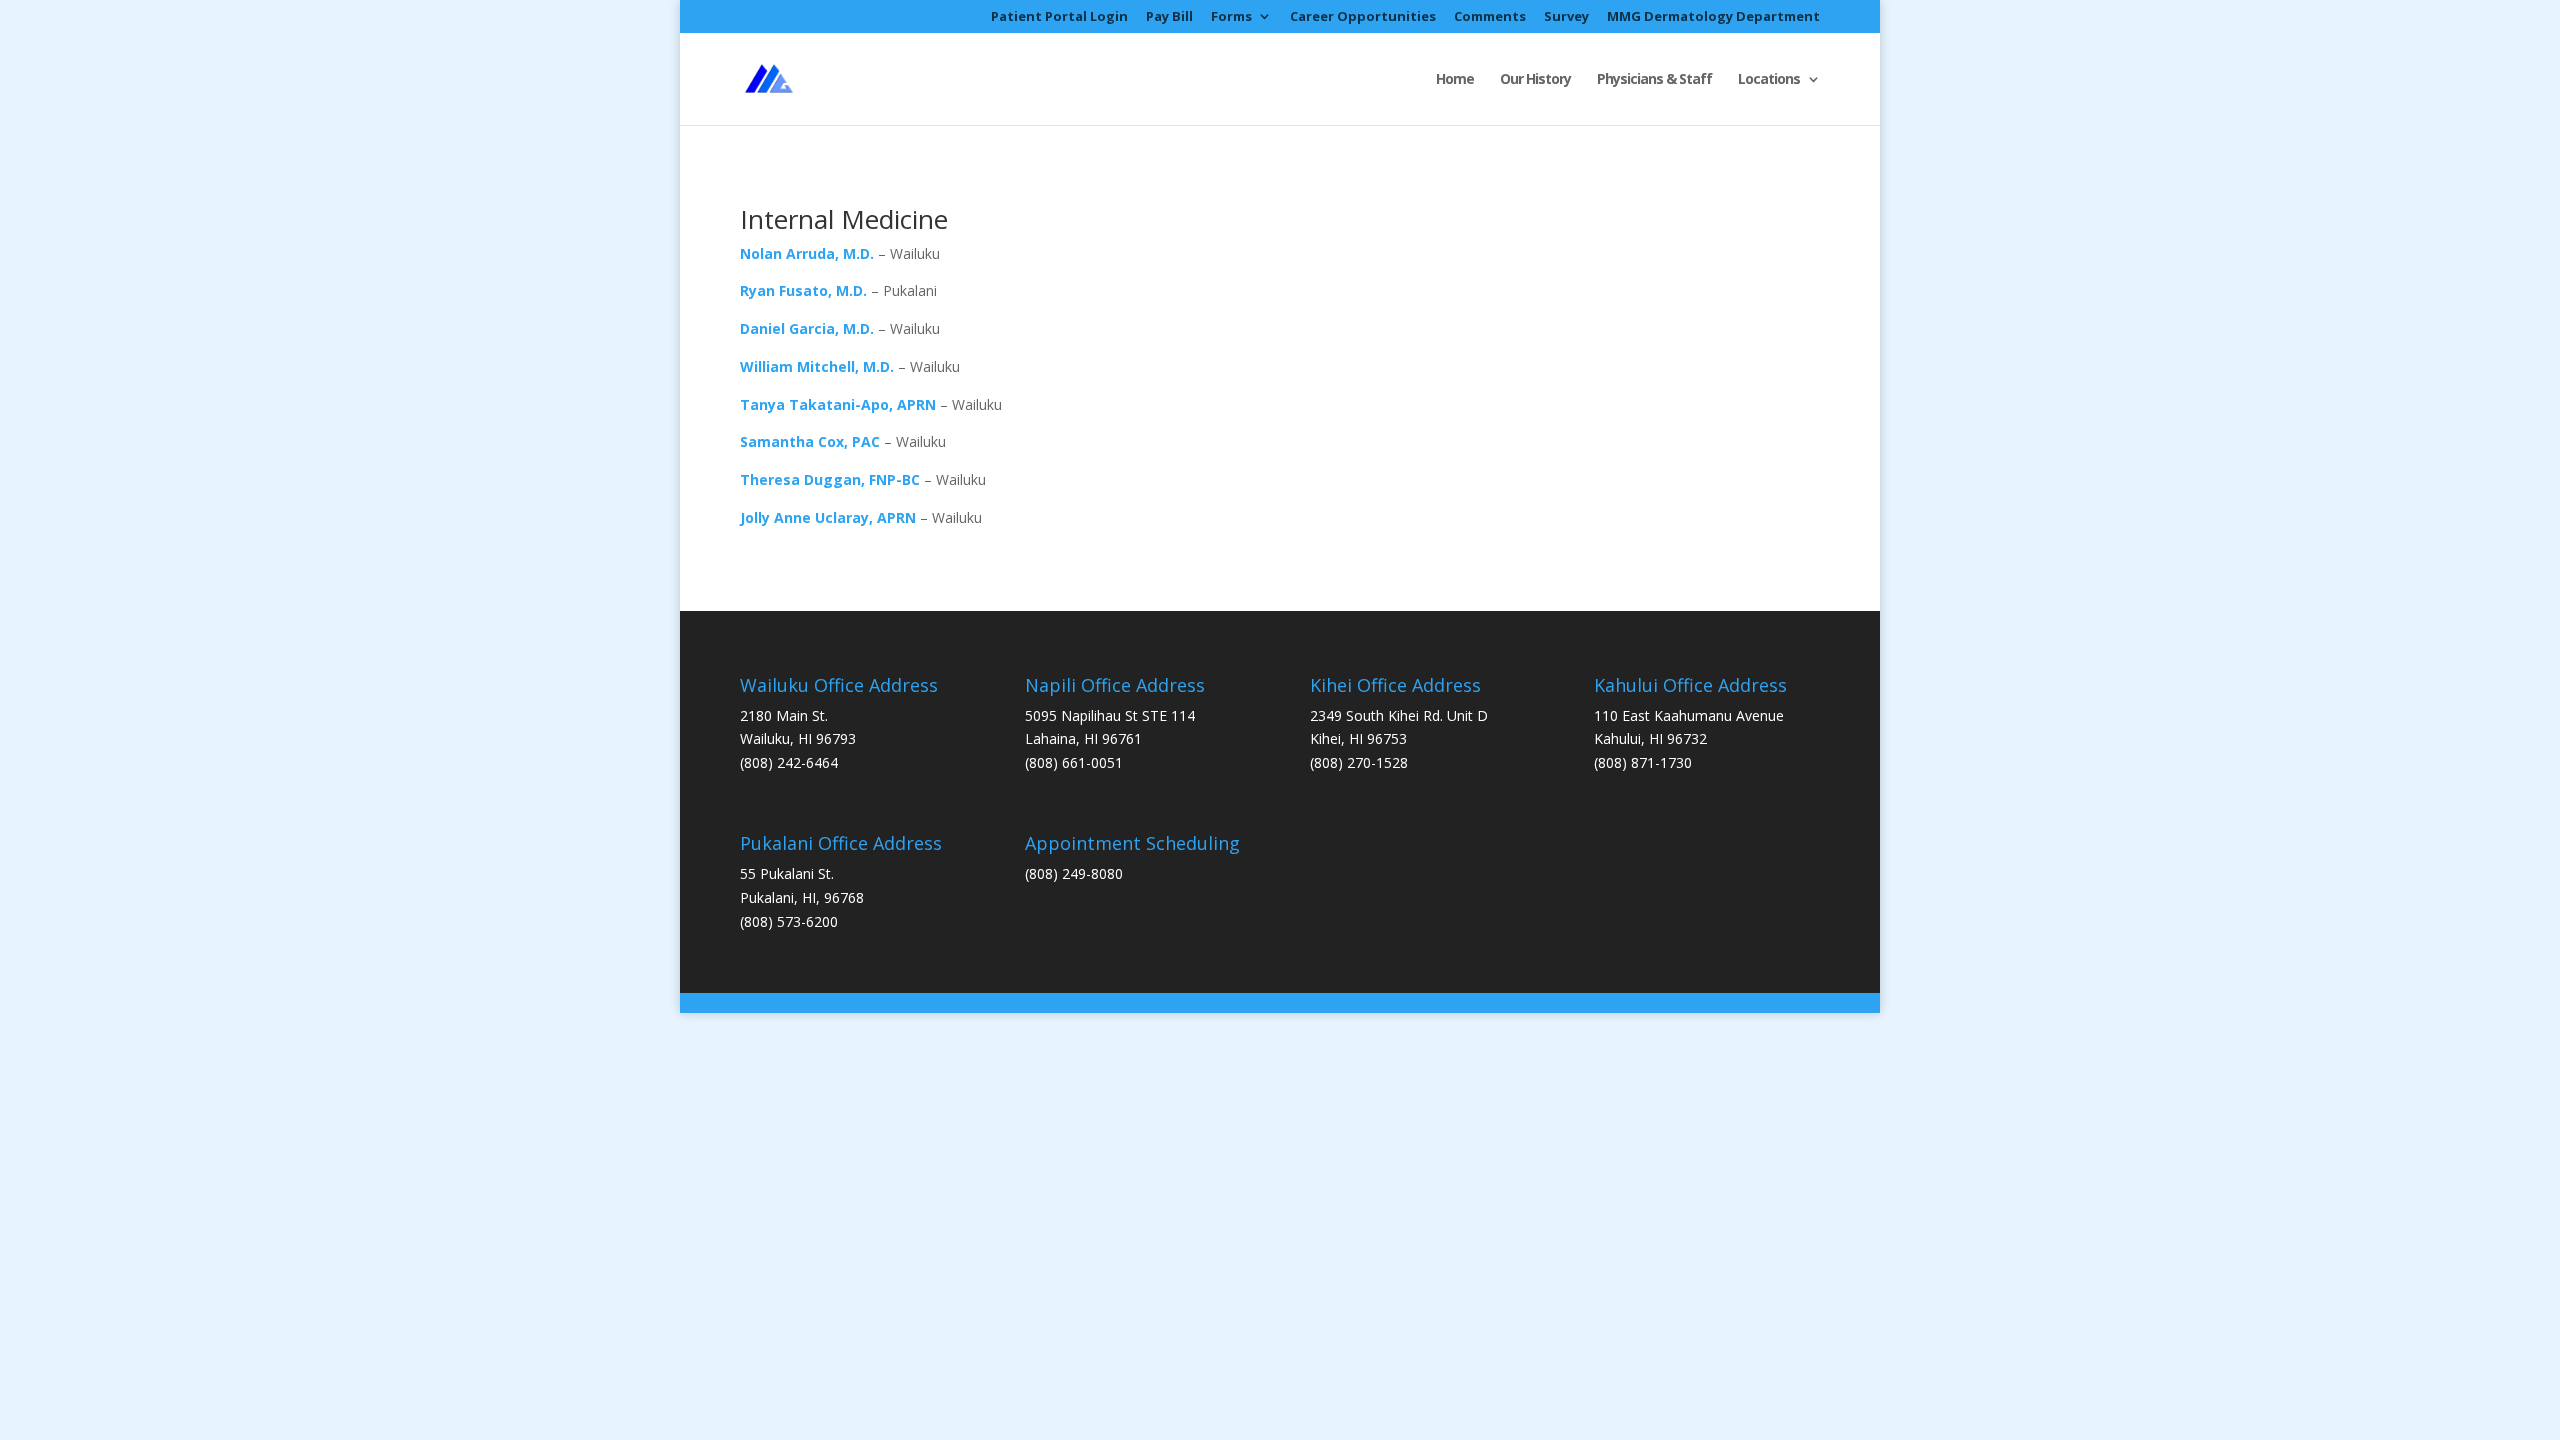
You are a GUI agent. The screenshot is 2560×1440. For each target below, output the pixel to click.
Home (1455, 80)
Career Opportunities (1363, 17)
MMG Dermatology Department (1713, 17)
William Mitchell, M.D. (817, 366)
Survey (1566, 17)
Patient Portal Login (1059, 17)
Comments (1490, 17)
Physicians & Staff (1654, 80)
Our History (1535, 80)
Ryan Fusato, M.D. (803, 290)
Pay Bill (1169, 17)
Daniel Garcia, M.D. (807, 328)
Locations (1769, 80)
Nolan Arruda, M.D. (807, 253)
